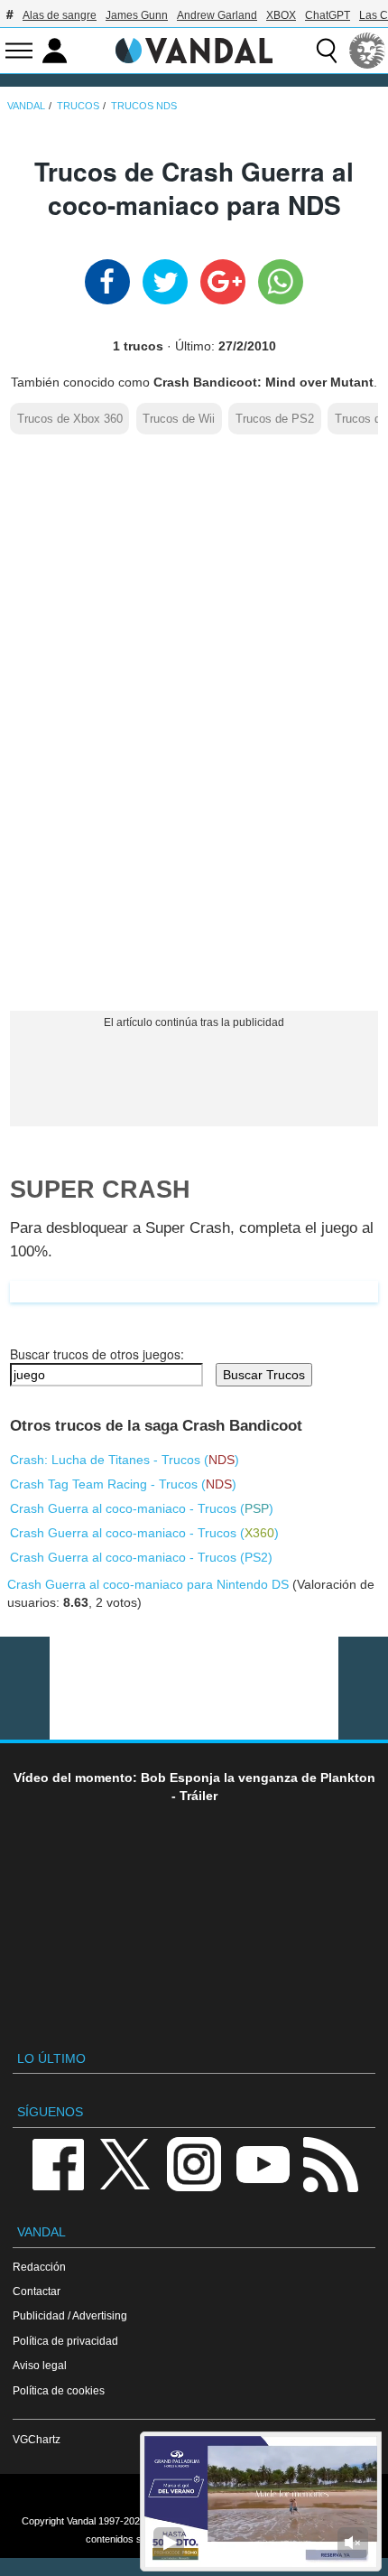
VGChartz (37, 2439)
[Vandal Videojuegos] (194, 49)
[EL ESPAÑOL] (367, 51)
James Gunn (137, 15)
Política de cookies (59, 2390)
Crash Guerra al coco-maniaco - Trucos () (142, 1508)
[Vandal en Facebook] (58, 2163)
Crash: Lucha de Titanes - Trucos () (125, 1460)
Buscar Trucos (264, 1375)
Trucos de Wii (179, 419)
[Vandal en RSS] (330, 2163)
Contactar (37, 2291)
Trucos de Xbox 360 (70, 419)
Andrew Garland (217, 15)
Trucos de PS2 (275, 419)
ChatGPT (328, 15)
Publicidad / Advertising (70, 2315)
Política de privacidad (65, 2341)
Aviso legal (40, 2365)
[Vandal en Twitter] (125, 2163)
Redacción (39, 2267)
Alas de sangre (60, 15)
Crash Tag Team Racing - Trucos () (123, 1484)
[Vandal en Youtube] (263, 2163)
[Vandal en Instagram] (194, 2163)
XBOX (281, 15)
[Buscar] (327, 51)
